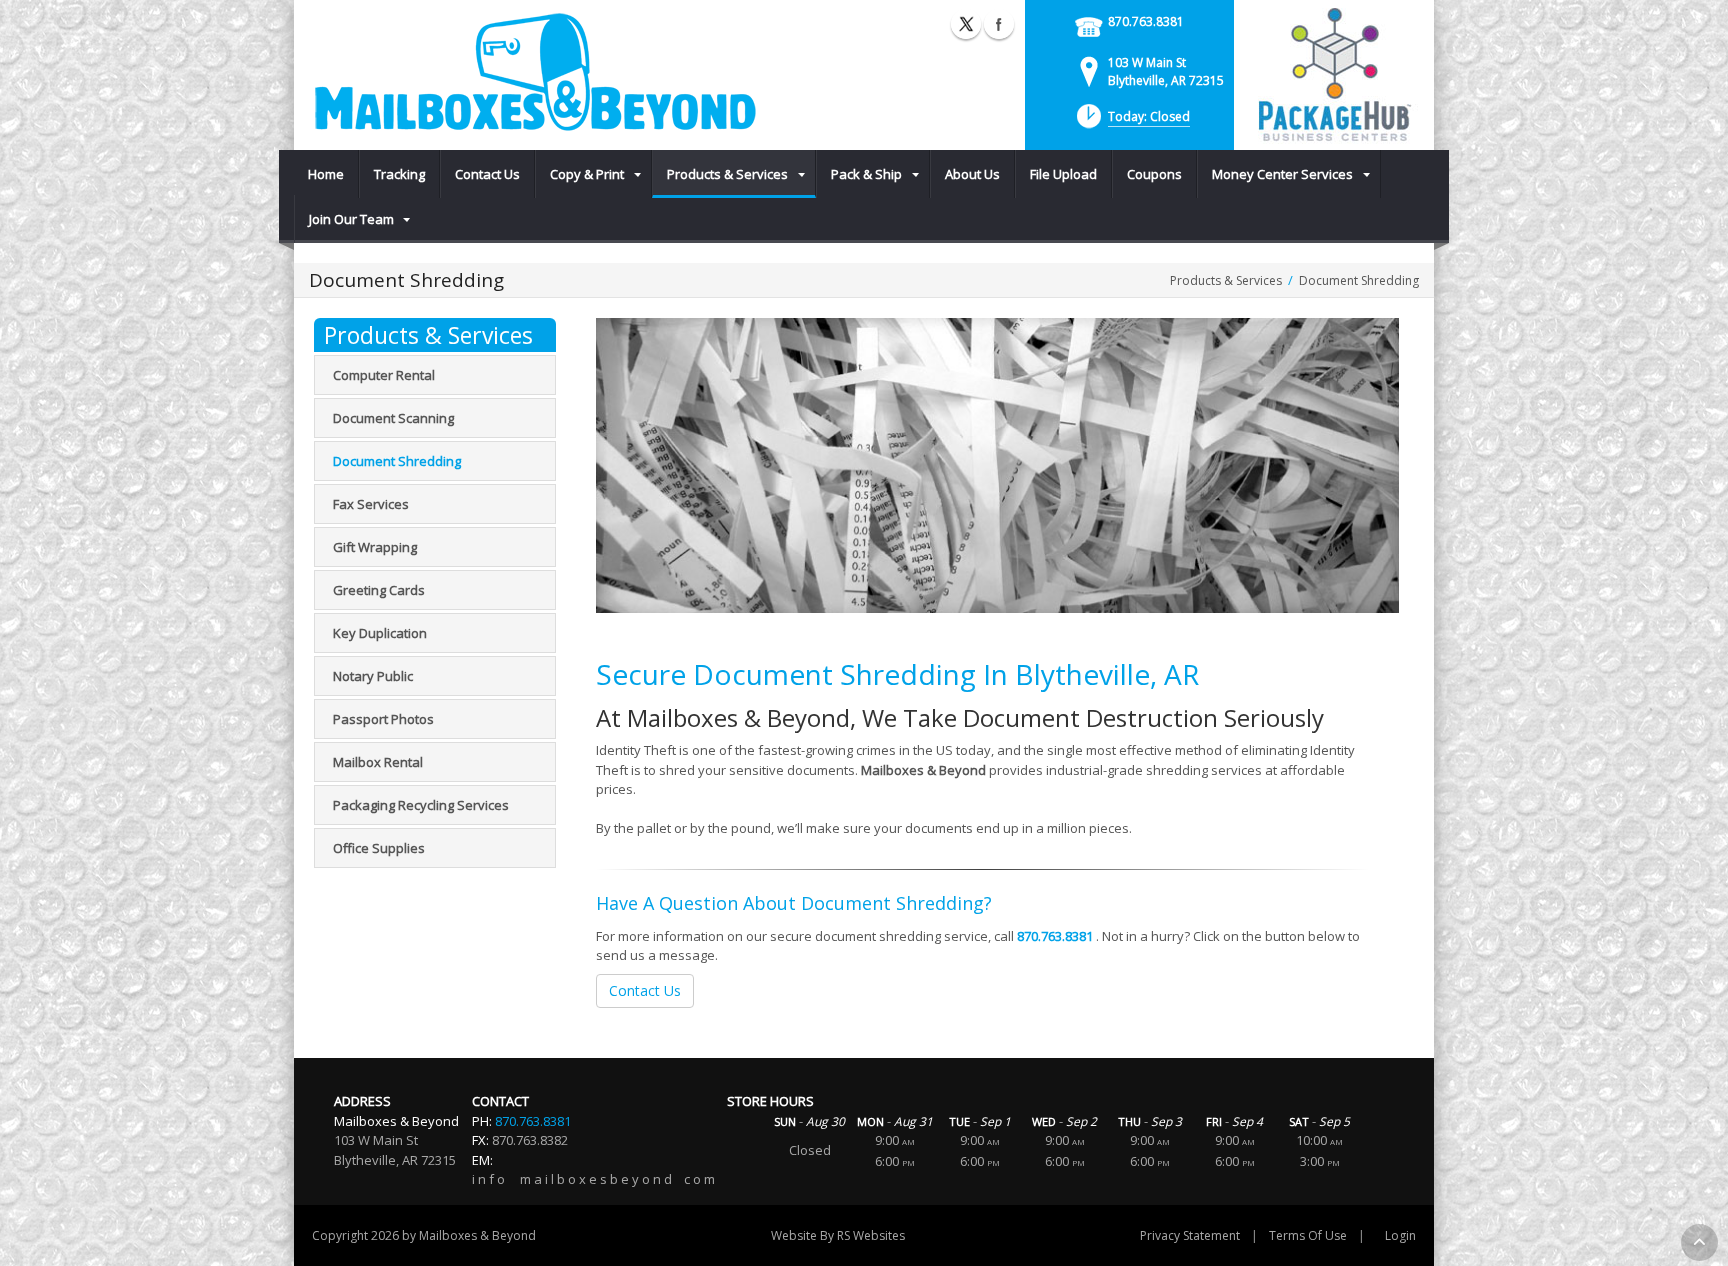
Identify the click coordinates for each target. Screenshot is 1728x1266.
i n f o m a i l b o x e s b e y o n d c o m (593, 1179)
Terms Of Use (1308, 1235)
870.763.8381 (1146, 21)
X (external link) (966, 24)
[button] (1131, 122)
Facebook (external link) (999, 24)
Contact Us (645, 990)
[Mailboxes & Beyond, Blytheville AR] (534, 72)
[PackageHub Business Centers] (1334, 73)
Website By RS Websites (838, 1235)
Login (1400, 1235)
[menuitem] (326, 174)
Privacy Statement (1190, 1235)
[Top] (1699, 1242)
